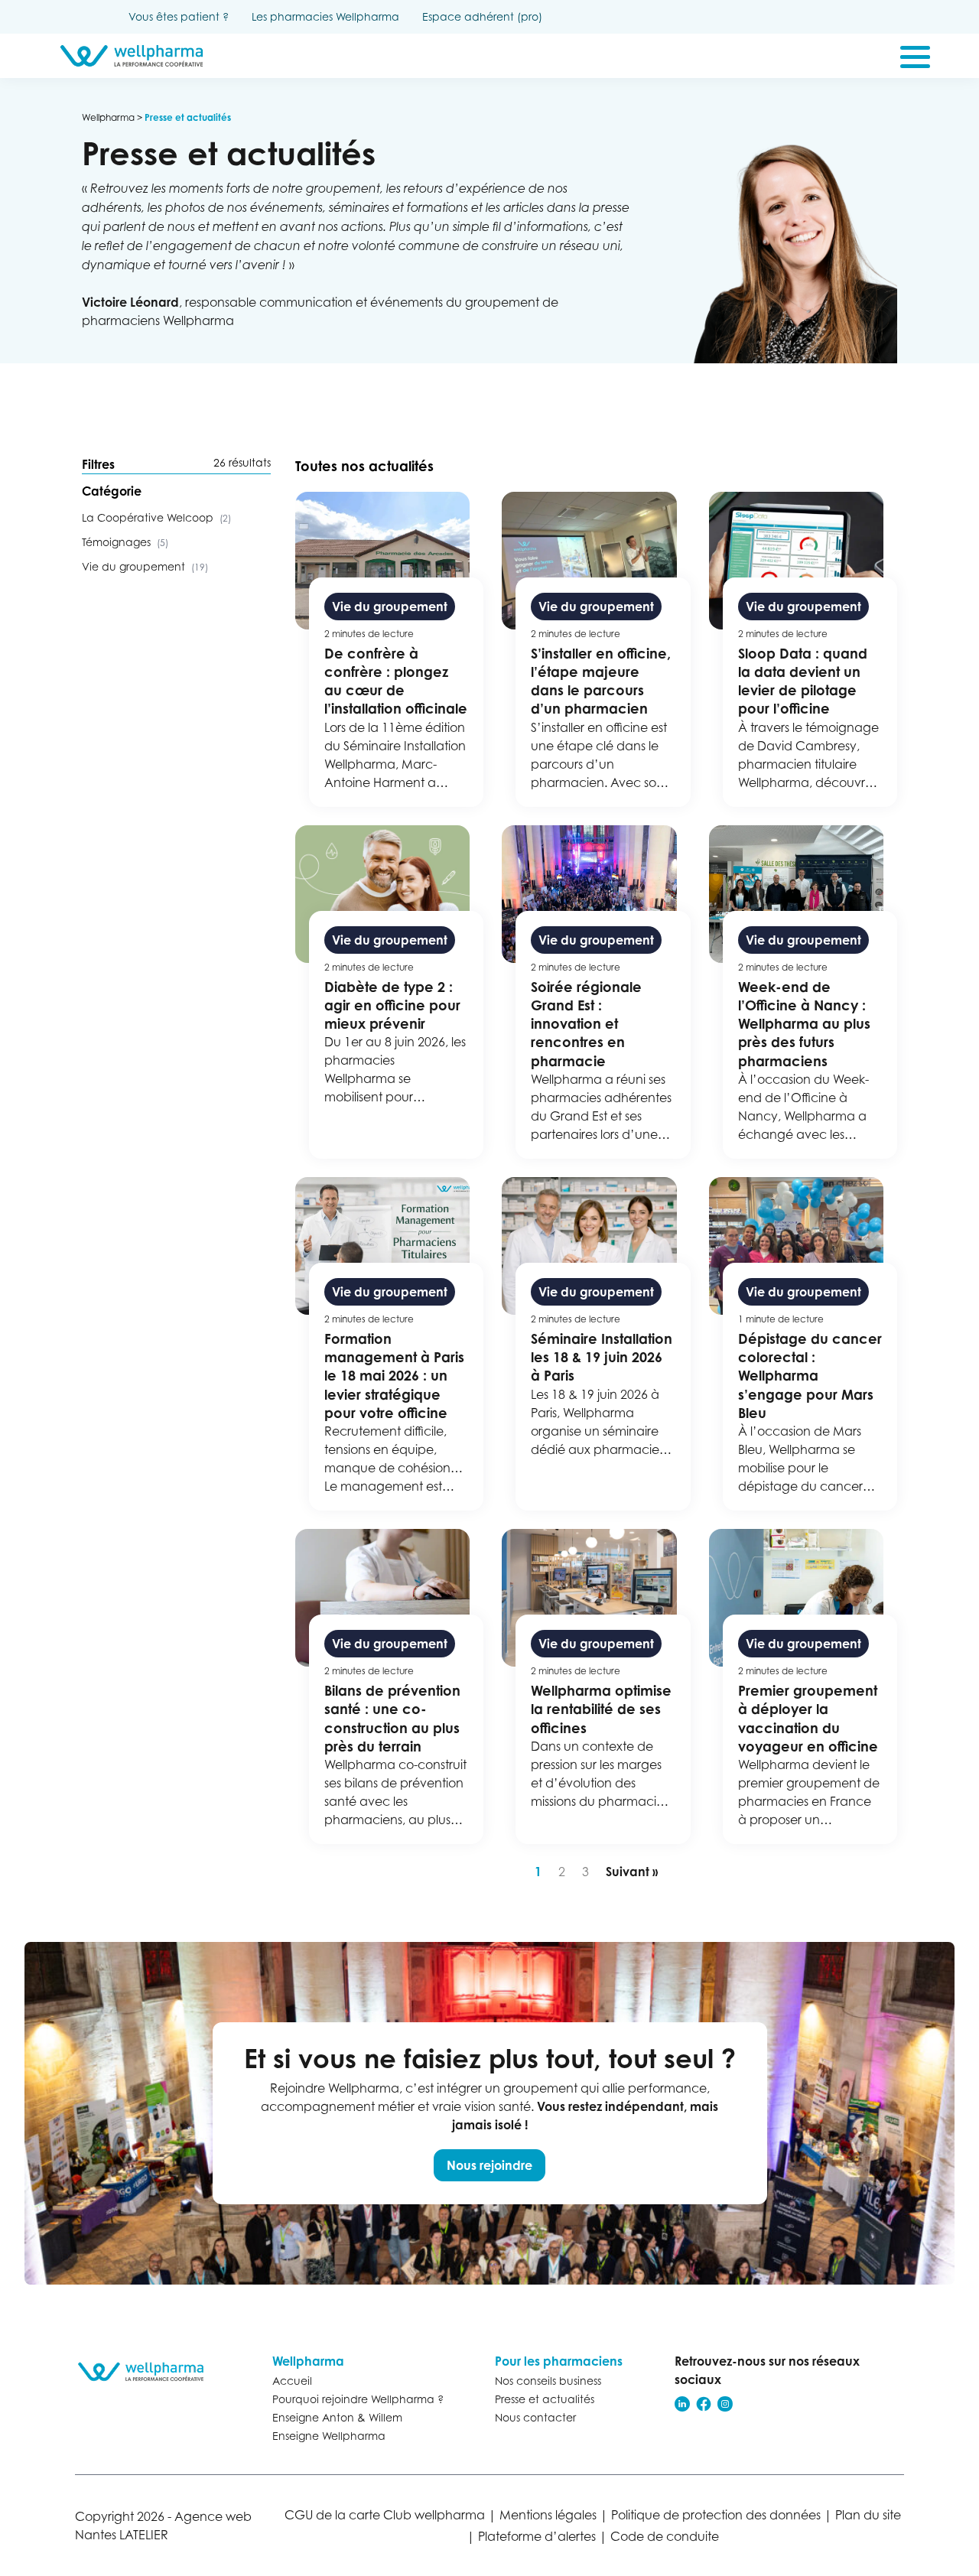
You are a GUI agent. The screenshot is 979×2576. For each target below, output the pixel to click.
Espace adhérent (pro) (482, 16)
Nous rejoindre (489, 2165)
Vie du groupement (145, 566)
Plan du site (868, 2515)
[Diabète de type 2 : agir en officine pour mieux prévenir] (390, 992)
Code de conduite (665, 2536)
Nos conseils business (548, 2381)
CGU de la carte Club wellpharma (385, 2515)
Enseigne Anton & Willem (337, 2417)
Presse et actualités (545, 2399)
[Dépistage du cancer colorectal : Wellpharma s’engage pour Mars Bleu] (803, 1344)
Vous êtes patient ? (179, 16)
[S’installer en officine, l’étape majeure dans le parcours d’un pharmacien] (596, 649)
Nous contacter (535, 2417)
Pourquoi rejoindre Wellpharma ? (358, 2399)
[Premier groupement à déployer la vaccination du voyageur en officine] (803, 1686)
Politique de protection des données (716, 2515)
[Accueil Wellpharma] (132, 56)
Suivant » (632, 1872)
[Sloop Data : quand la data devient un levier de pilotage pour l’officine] (803, 649)
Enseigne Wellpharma (329, 2436)
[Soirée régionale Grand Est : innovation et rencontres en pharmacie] (596, 992)
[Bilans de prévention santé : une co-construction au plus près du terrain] (390, 1686)
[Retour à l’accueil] (148, 2372)
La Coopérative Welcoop (156, 517)
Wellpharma (108, 117)
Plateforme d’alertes (537, 2536)
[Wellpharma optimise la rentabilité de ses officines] (596, 1686)
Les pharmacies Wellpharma (325, 16)
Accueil (292, 2381)
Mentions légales (548, 2515)
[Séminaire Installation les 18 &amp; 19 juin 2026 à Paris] (596, 1344)
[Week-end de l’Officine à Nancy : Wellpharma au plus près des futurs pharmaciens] (803, 992)
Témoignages (125, 542)
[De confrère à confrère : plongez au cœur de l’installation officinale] (390, 649)
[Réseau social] (682, 2404)
